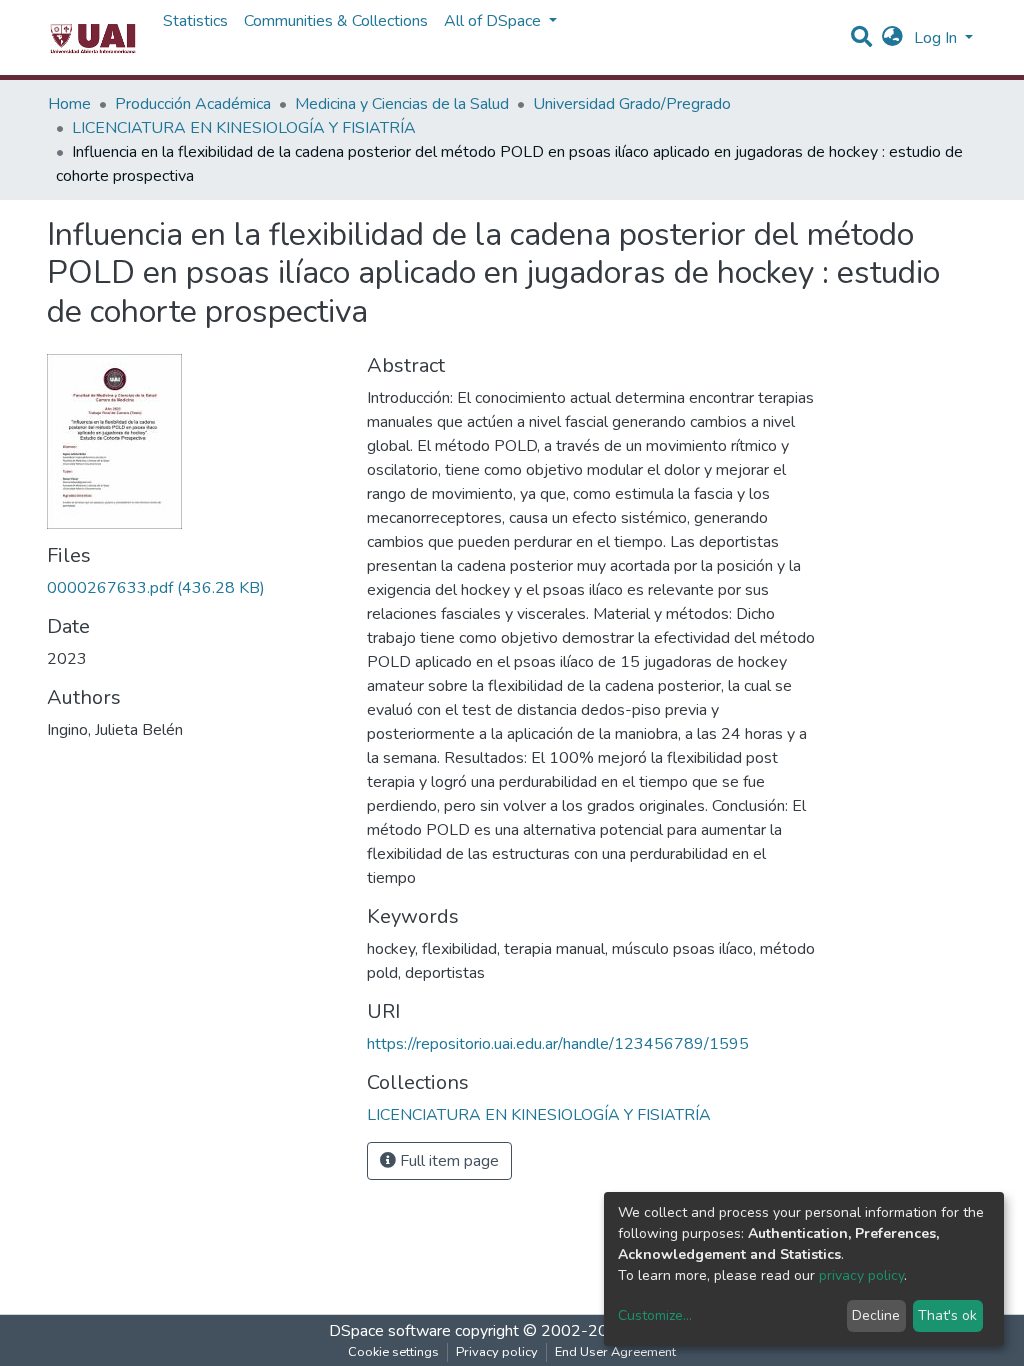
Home (69, 104)
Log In (937, 38)
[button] (892, 38)
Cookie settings (393, 1352)
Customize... (655, 1315)
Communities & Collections (336, 21)
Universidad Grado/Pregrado (632, 104)
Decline (876, 1315)
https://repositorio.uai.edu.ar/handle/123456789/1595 (558, 1044)
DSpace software (390, 1331)
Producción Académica (193, 104)
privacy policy (861, 1275)
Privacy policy (497, 1352)
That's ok (947, 1315)
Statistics (195, 21)
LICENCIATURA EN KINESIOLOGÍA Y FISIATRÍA (244, 128)
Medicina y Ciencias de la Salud (402, 104)
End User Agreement (615, 1352)
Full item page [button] (447, 1161)
